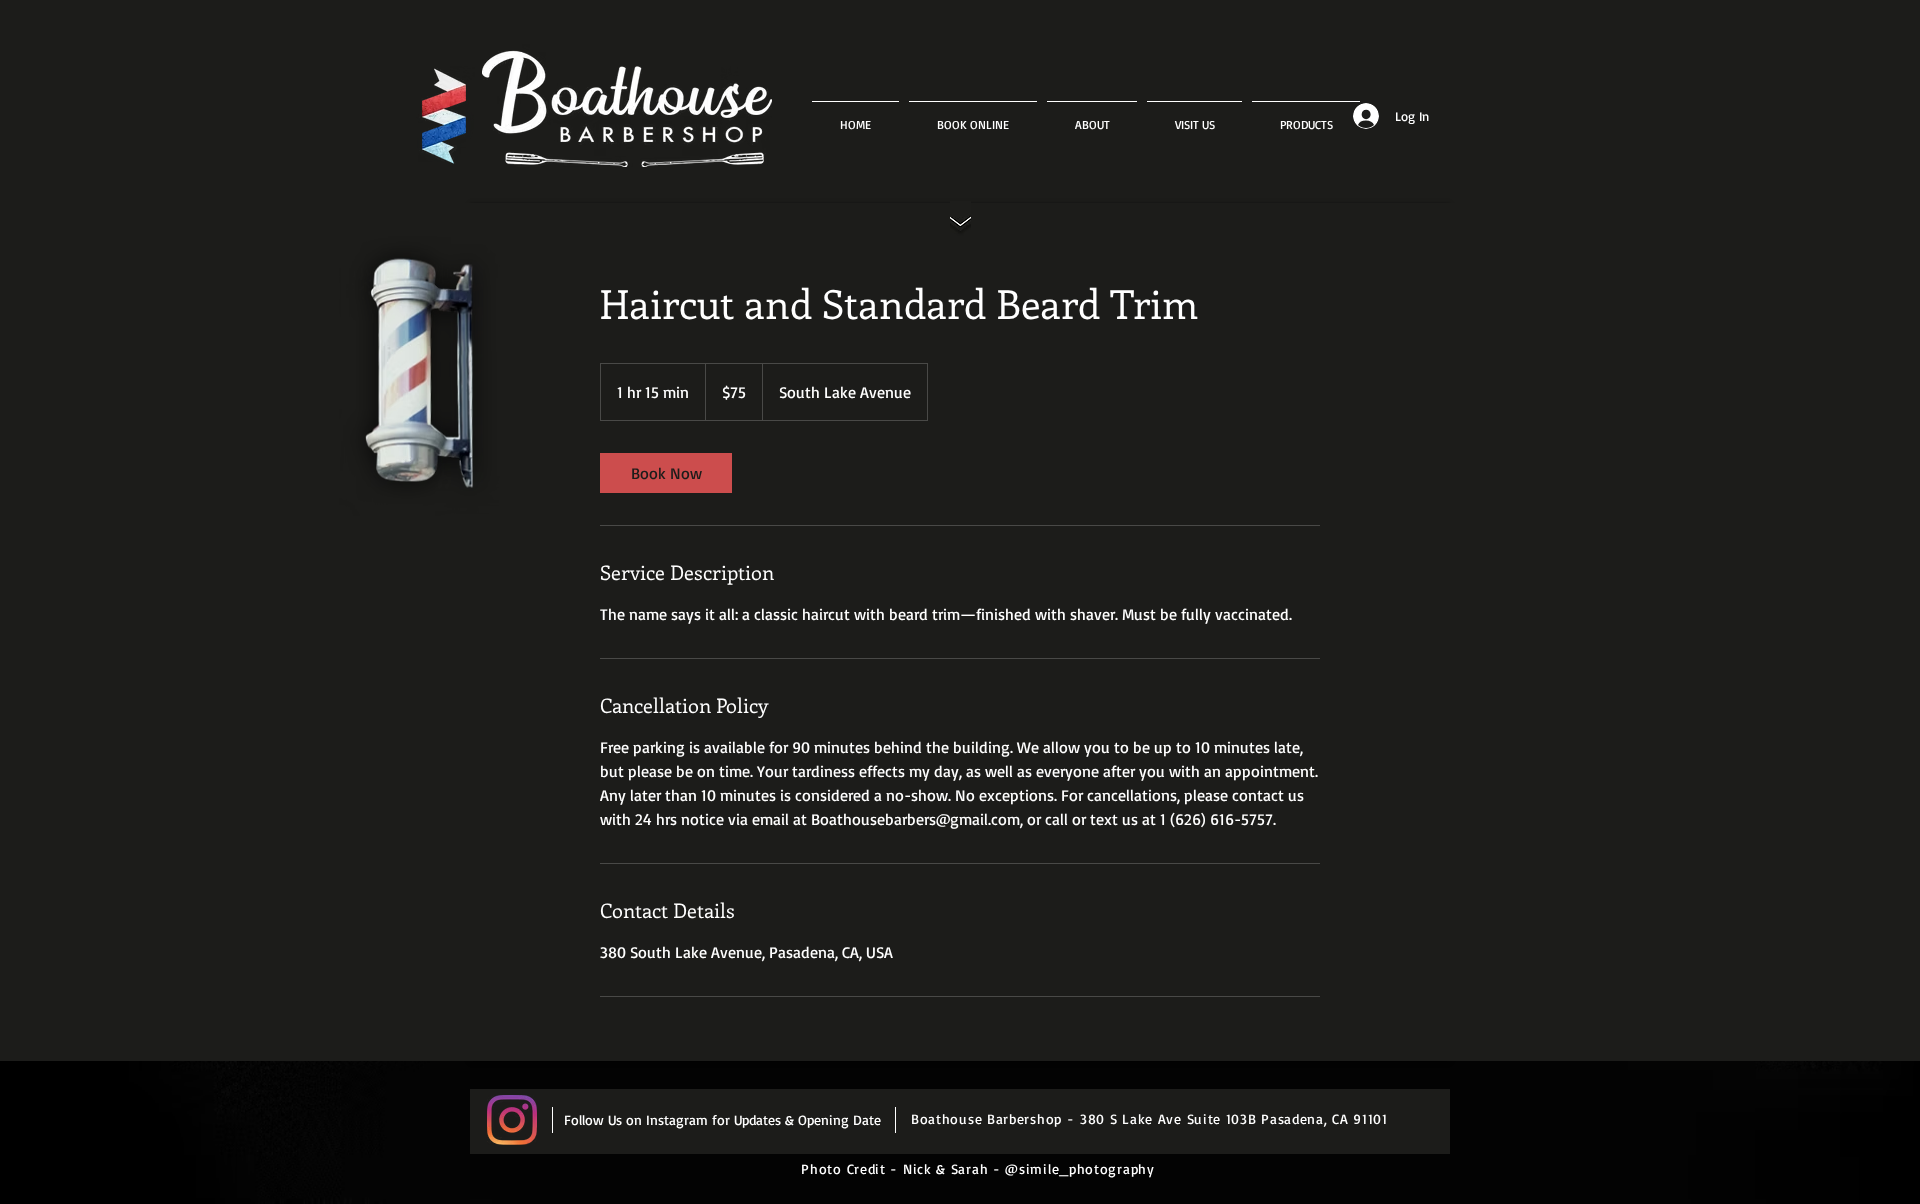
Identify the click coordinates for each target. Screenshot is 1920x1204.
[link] (666, 473)
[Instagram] (512, 1120)
